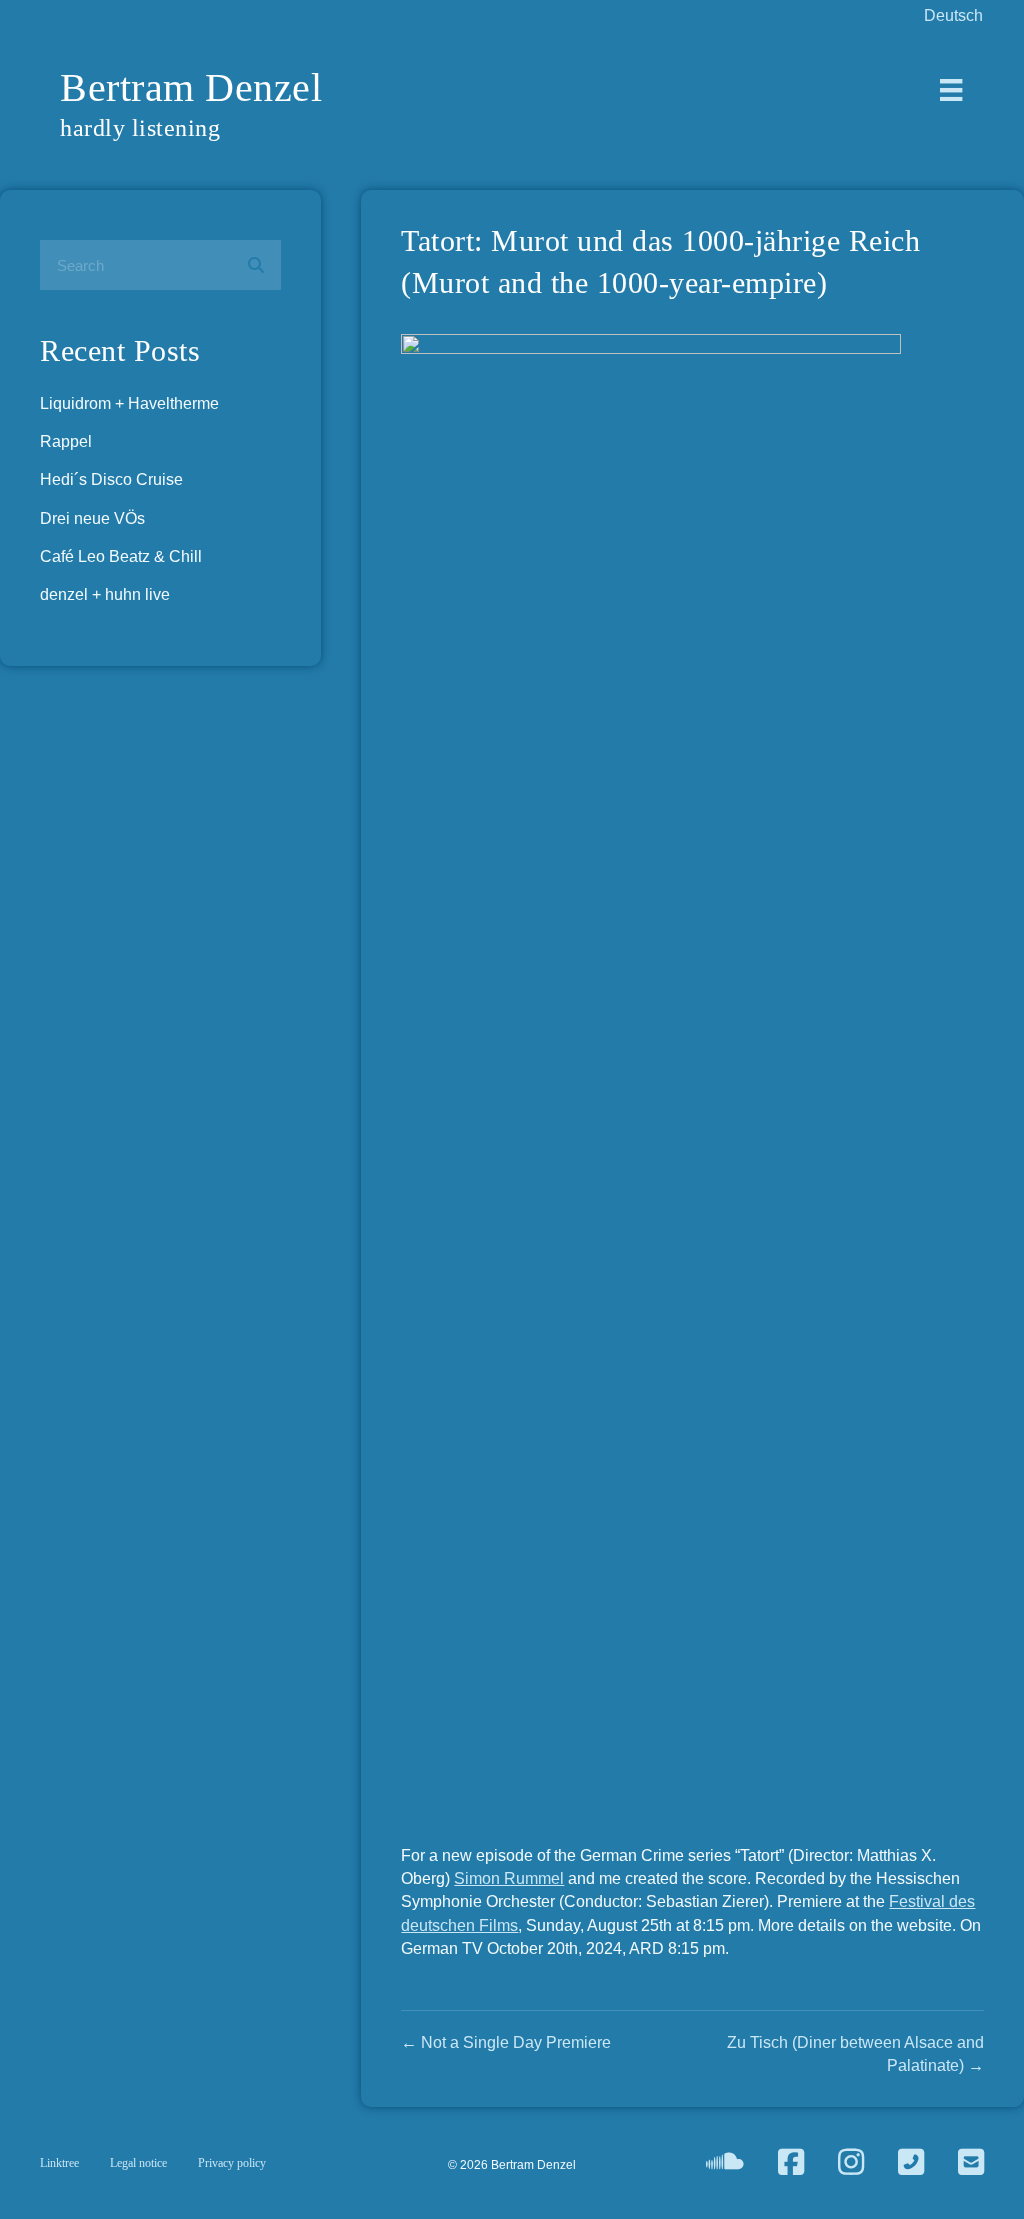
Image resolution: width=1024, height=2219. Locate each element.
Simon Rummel (509, 1878)
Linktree (59, 2163)
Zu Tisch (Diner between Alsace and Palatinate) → (855, 2054)
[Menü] (951, 90)
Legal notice (138, 2163)
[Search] (256, 265)
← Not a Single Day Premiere (506, 2042)
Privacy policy (232, 2163)
